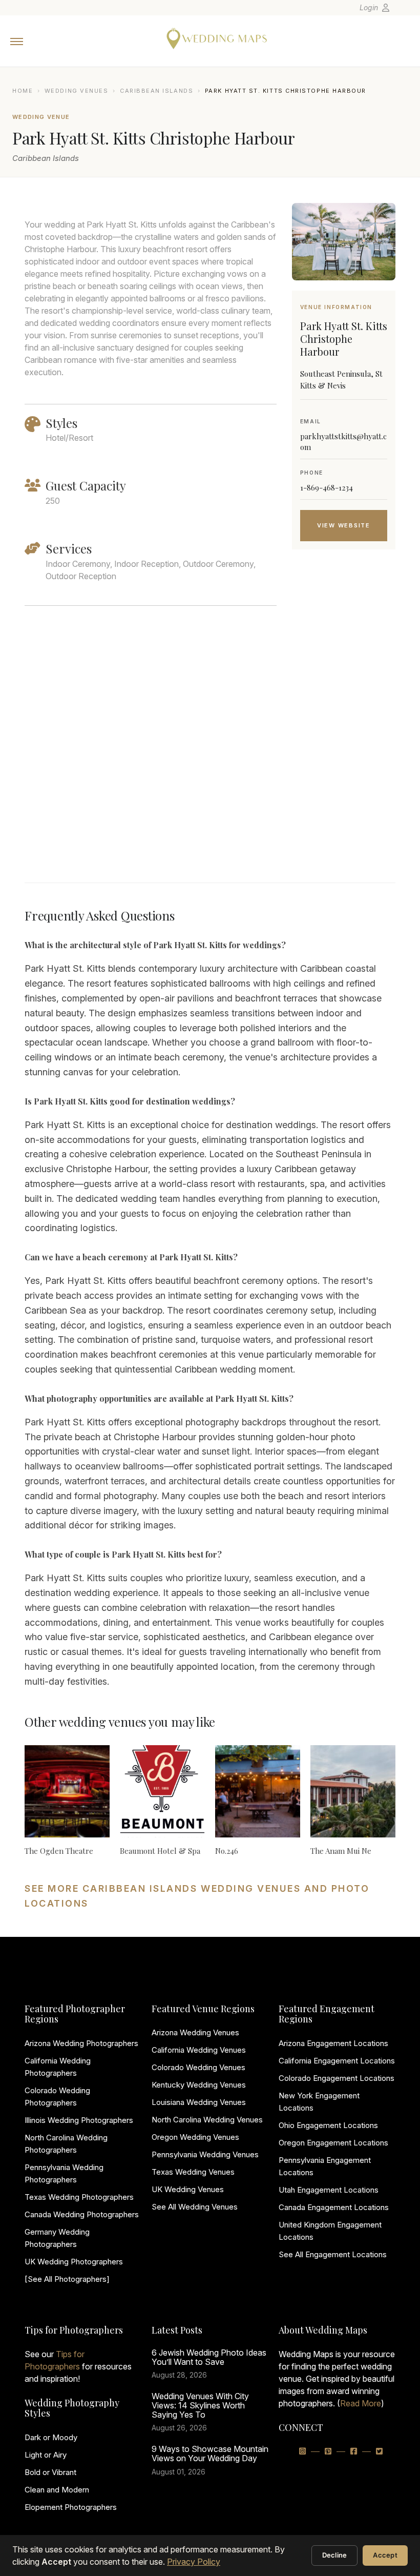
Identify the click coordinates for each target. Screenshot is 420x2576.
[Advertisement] (344, 729)
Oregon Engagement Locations (333, 2143)
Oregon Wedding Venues (195, 2137)
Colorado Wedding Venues (198, 2067)
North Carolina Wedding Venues (207, 2120)
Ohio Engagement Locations (328, 2125)
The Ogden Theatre (59, 1851)
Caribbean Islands (156, 91)
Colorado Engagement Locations (337, 2078)
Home (23, 91)
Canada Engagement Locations (334, 2207)
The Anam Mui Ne (341, 1851)
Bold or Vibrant (50, 2472)
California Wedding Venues (199, 2050)
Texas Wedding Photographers (79, 2197)
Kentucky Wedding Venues (199, 2085)
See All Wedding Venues (195, 2207)
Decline (335, 2555)
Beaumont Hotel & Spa (160, 1851)
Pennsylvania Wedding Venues (205, 2154)
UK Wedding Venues (188, 2189)
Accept (385, 2555)
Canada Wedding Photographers (82, 2214)
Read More (361, 2403)
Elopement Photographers (71, 2507)
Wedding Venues (77, 91)
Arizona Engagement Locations (333, 2043)
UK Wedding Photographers (74, 2262)
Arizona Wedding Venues (195, 2032)
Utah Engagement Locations (329, 2190)
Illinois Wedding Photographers (79, 2120)
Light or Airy (46, 2455)
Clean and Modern (57, 2490)
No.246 (227, 1851)
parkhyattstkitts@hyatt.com (343, 442)
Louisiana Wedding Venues (199, 2102)
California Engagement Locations (337, 2061)
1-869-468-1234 (327, 487)
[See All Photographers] (67, 2279)
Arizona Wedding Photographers (81, 2043)
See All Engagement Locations (333, 2254)
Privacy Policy (194, 2562)
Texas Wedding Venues (193, 2172)
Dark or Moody (51, 2437)
